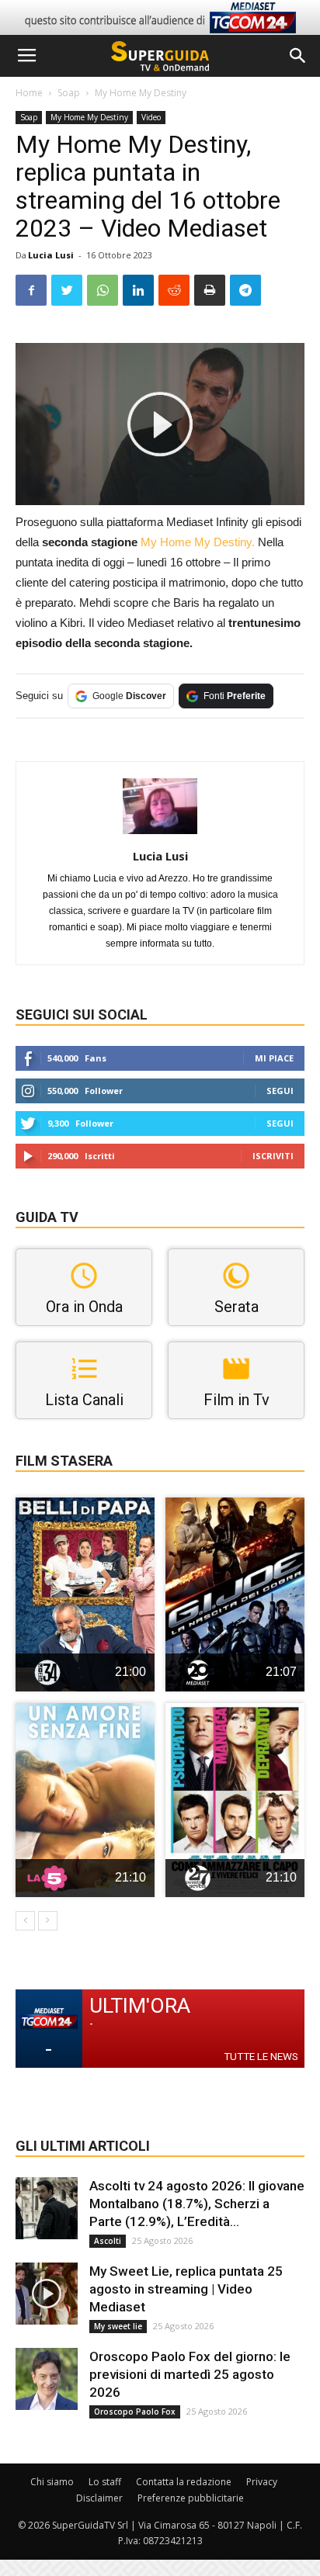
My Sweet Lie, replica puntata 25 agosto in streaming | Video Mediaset (186, 2289)
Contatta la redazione (184, 2482)
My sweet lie (118, 2326)
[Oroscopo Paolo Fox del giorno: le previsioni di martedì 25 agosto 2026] (47, 2379)
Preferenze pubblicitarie (191, 2498)
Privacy (262, 2482)
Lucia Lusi (51, 255)
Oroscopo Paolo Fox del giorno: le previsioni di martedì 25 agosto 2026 (190, 2374)
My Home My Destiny (141, 93)
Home (29, 93)
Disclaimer (99, 2498)
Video (151, 117)
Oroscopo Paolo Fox (135, 2412)
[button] (298, 56)
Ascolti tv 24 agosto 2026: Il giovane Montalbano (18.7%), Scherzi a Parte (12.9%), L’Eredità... (197, 2204)
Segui (280, 1091)
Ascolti (108, 2241)
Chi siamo (52, 2482)
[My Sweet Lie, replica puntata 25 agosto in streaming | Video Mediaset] (47, 2294)
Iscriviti (273, 1156)
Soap (69, 93)
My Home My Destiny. (199, 542)
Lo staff (105, 2482)
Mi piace (274, 1058)
